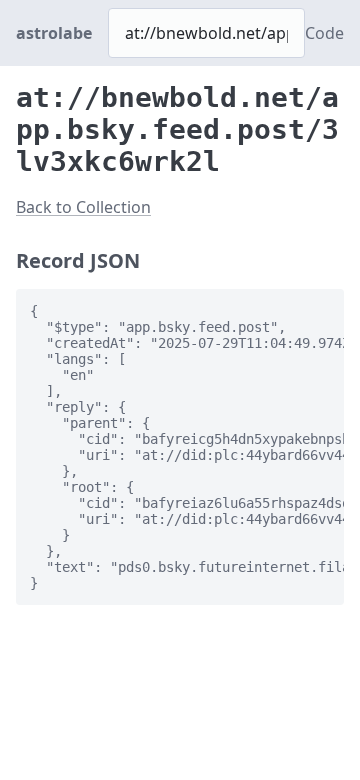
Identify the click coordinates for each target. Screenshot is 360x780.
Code (324, 33)
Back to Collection (83, 207)
